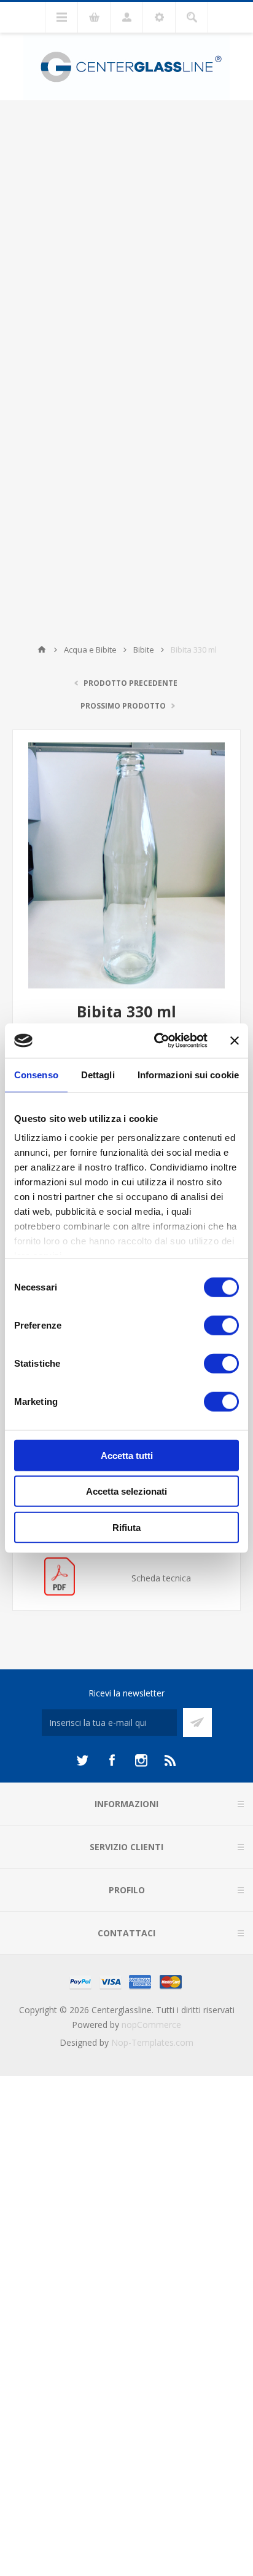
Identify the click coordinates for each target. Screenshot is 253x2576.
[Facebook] (112, 1760)
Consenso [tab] (36, 1074)
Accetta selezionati (126, 1491)
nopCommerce (151, 2025)
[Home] (42, 650)
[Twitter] (82, 1760)
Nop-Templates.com (152, 2042)
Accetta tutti (127, 1455)
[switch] (221, 1325)
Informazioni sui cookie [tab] (188, 1074)
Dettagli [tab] (98, 1074)
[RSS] (171, 1760)
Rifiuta (126, 1527)
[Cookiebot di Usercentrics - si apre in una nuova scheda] (157, 1041)
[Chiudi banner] (235, 1041)
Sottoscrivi (197, 1723)
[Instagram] (141, 1760)
